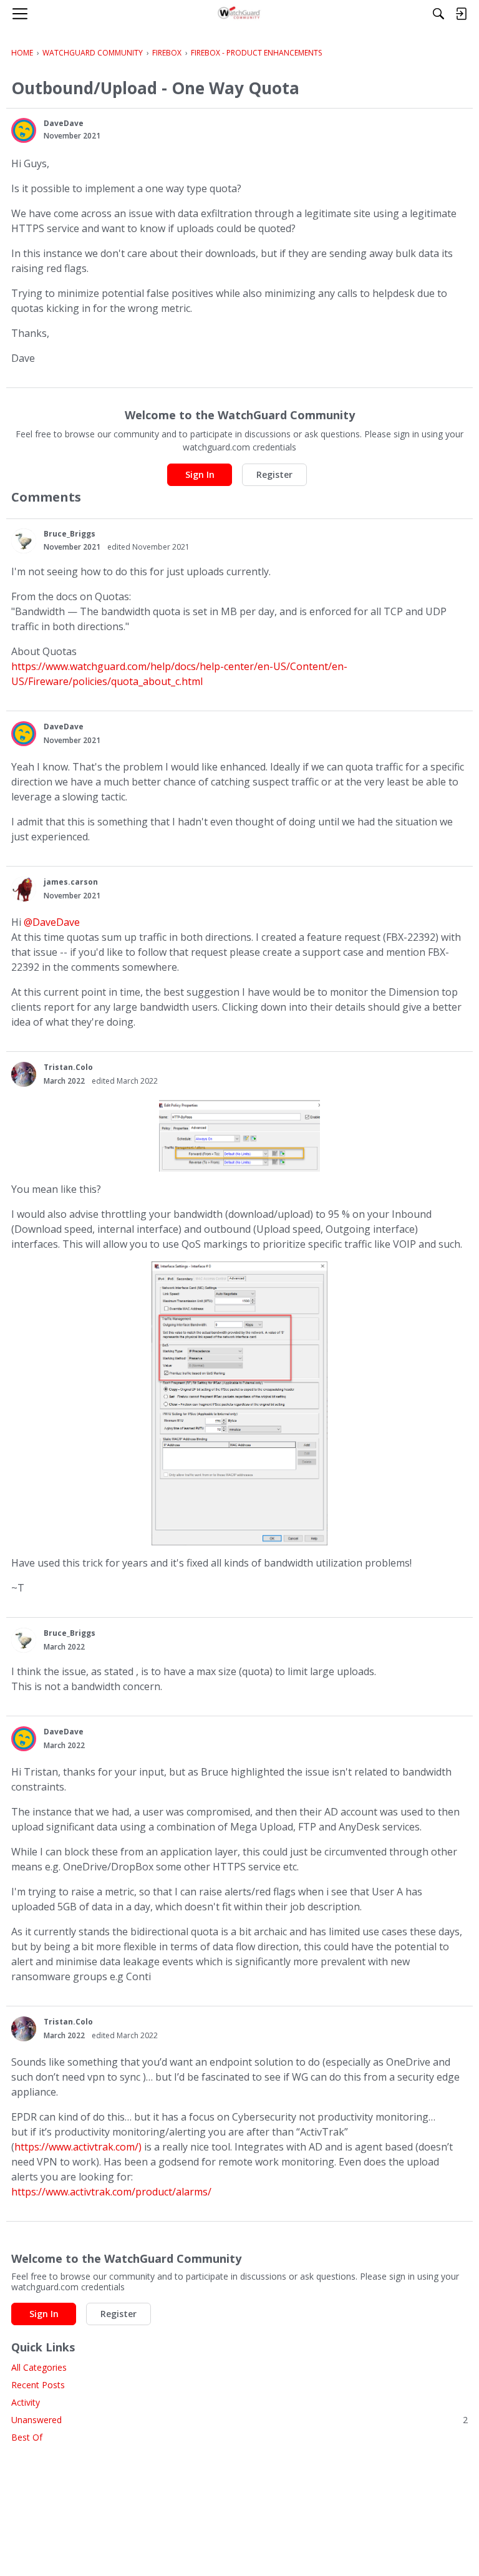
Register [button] (274, 474)
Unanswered (239, 2420)
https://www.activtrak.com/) (78, 2147)
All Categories (39, 2367)
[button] (24, 130)
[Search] (438, 14)
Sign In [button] (200, 474)
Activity (26, 2402)
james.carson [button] (71, 882)
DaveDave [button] (64, 123)
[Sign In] (461, 14)
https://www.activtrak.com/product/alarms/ (111, 2192)
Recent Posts (38, 2385)
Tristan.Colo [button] (68, 1067)
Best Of (27, 2437)
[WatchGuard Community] (240, 14)
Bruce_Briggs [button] (70, 534)
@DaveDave (52, 922)
